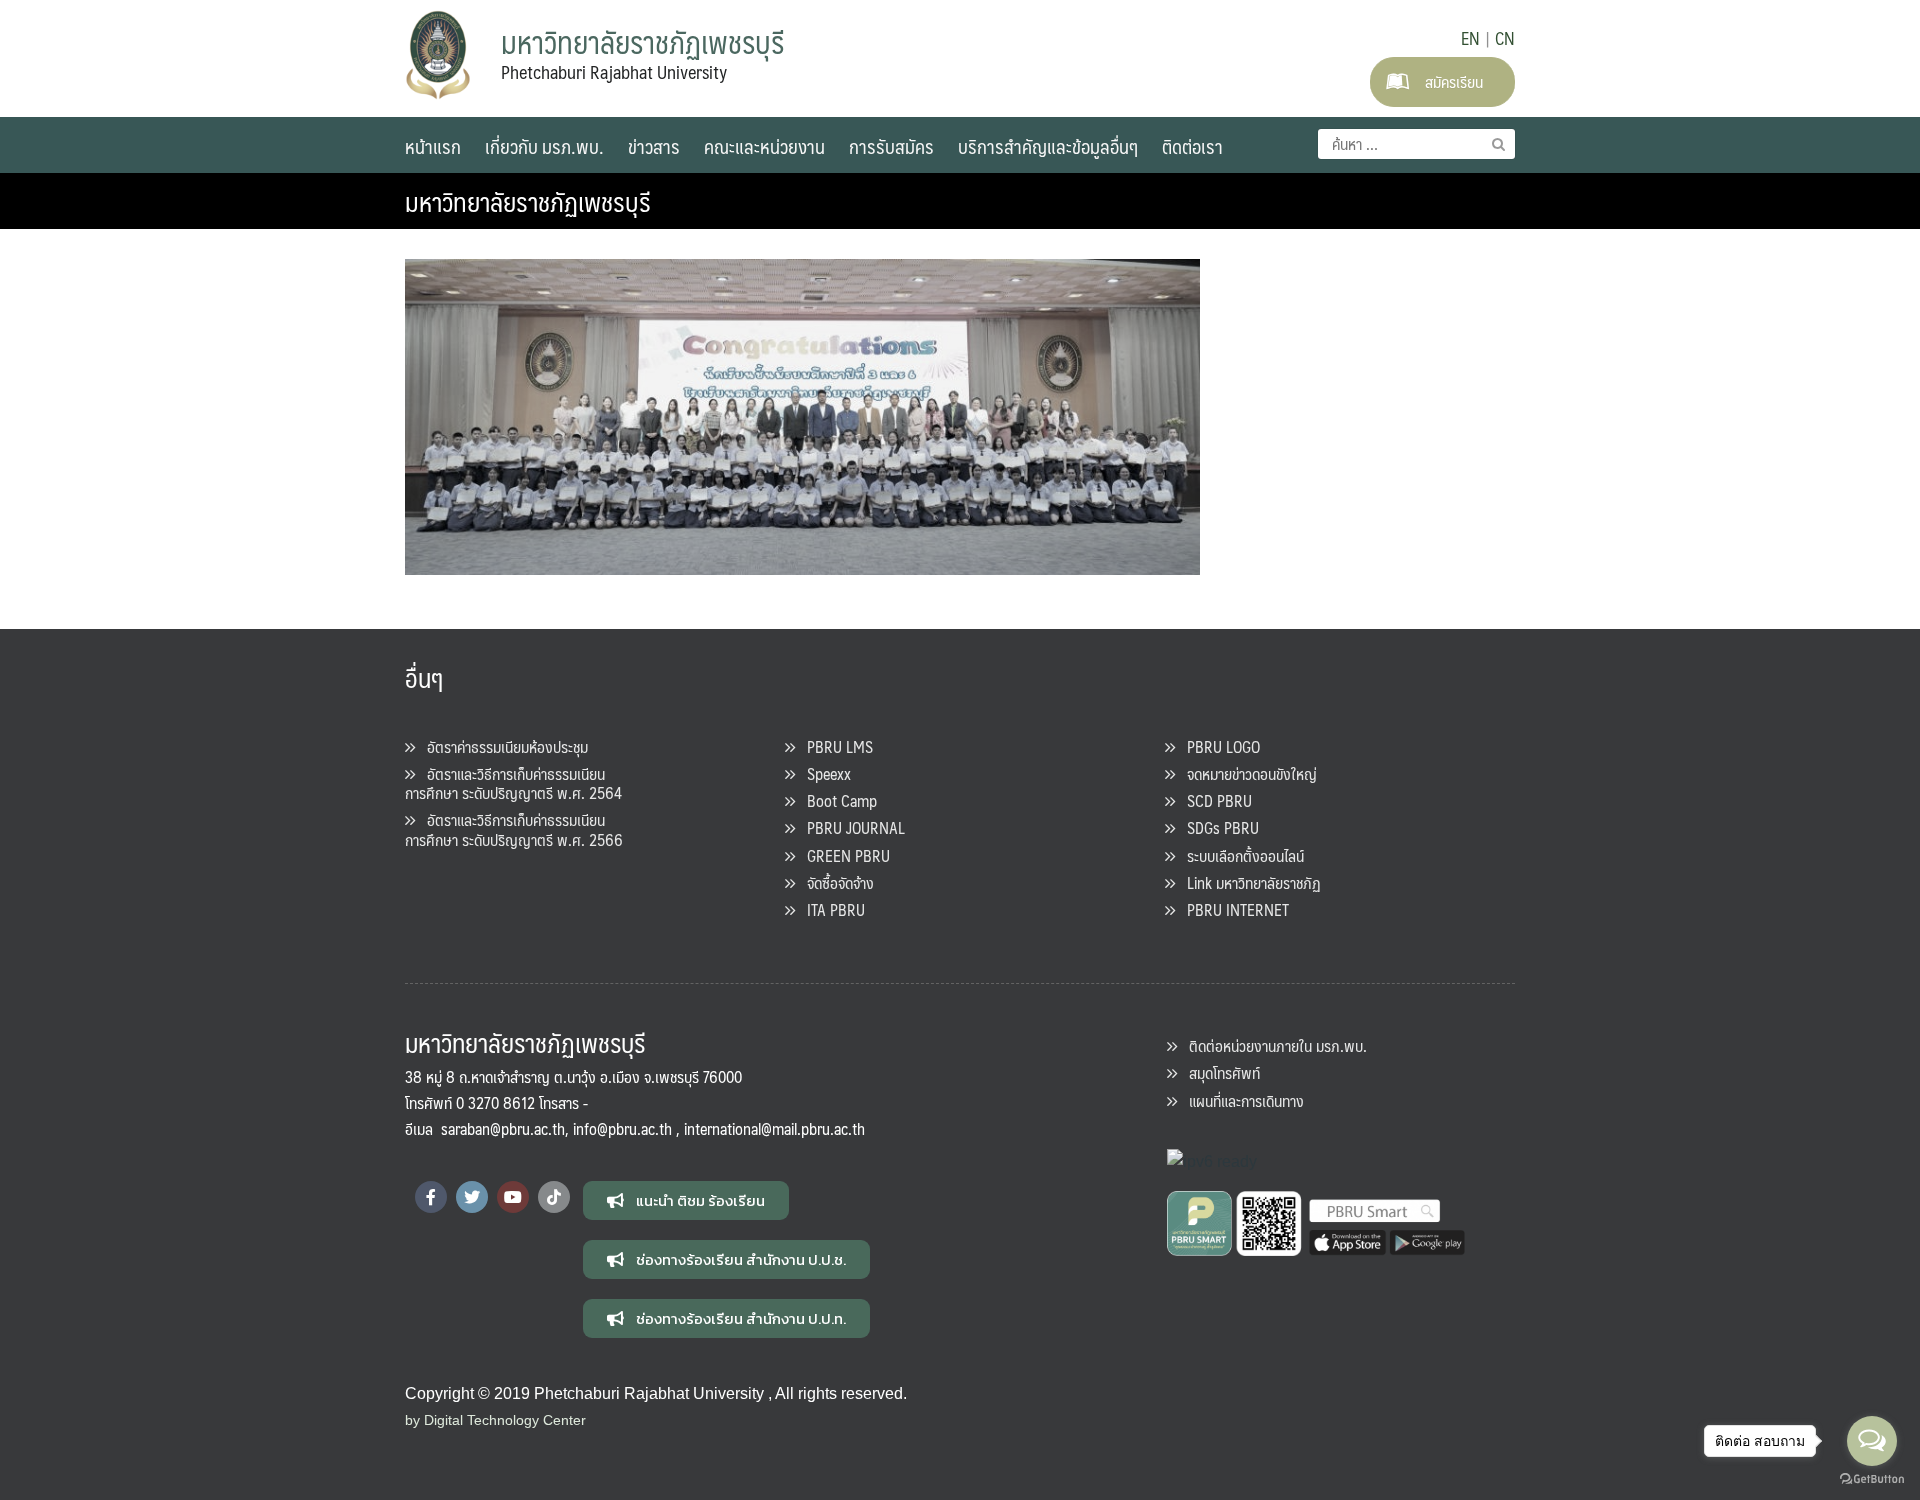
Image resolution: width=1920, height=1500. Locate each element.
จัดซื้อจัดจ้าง (834, 882)
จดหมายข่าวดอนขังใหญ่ (1246, 773)
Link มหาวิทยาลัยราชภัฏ (1248, 882)
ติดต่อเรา (1192, 146)
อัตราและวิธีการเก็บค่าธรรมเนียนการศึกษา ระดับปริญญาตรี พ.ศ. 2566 (514, 829)
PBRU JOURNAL (850, 827)
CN (1505, 38)
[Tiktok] (554, 1197)
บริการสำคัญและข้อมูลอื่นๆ (1048, 146)
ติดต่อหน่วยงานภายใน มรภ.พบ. (1272, 1045)
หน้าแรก (433, 146)
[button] (686, 1200)
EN (1470, 38)
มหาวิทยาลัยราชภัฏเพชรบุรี (528, 201)
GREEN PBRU (842, 855)
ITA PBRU (830, 909)
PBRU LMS (834, 746)
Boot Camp (836, 800)
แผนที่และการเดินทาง (1240, 1100)
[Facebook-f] (431, 1197)
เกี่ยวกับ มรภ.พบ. (544, 146)
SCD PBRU (1213, 800)
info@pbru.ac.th (622, 1128)
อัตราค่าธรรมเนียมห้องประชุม (501, 746)
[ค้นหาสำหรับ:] (1416, 144)
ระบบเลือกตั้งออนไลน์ (1239, 855)
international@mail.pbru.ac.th (774, 1128)
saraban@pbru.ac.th (503, 1128)
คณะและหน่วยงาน (764, 146)
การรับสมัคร (891, 146)
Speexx (823, 773)
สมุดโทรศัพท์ (1218, 1072)
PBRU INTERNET (1232, 909)
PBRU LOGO (1217, 746)
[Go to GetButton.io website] (1872, 1479)
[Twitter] (472, 1197)
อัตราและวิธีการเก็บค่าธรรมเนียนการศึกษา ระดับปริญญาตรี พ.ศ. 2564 (513, 783)
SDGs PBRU (1217, 827)
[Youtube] (513, 1197)
